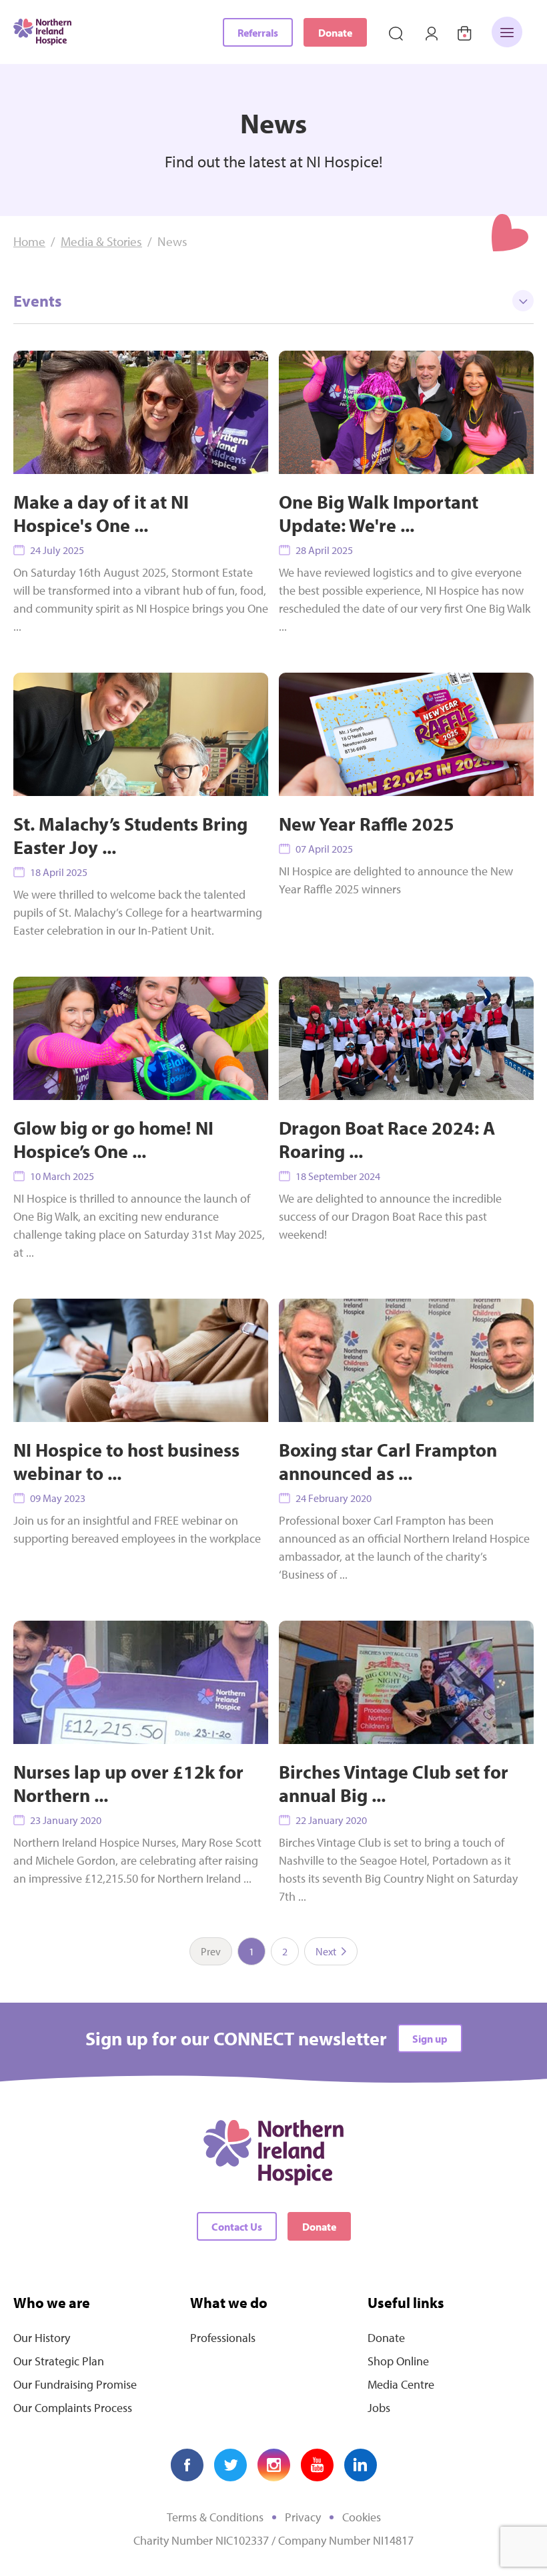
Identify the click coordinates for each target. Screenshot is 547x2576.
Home (29, 241)
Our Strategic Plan (59, 2361)
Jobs (379, 2408)
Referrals (258, 33)
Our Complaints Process (73, 2408)
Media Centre (401, 2384)
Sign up (430, 2039)
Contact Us (237, 2227)
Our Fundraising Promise (75, 2384)
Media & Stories (101, 241)
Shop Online (398, 2361)
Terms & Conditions (215, 2517)
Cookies (362, 2517)
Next (326, 1951)
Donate (335, 33)
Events (37, 301)
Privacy (303, 2517)
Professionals (223, 2338)
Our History (42, 2338)
